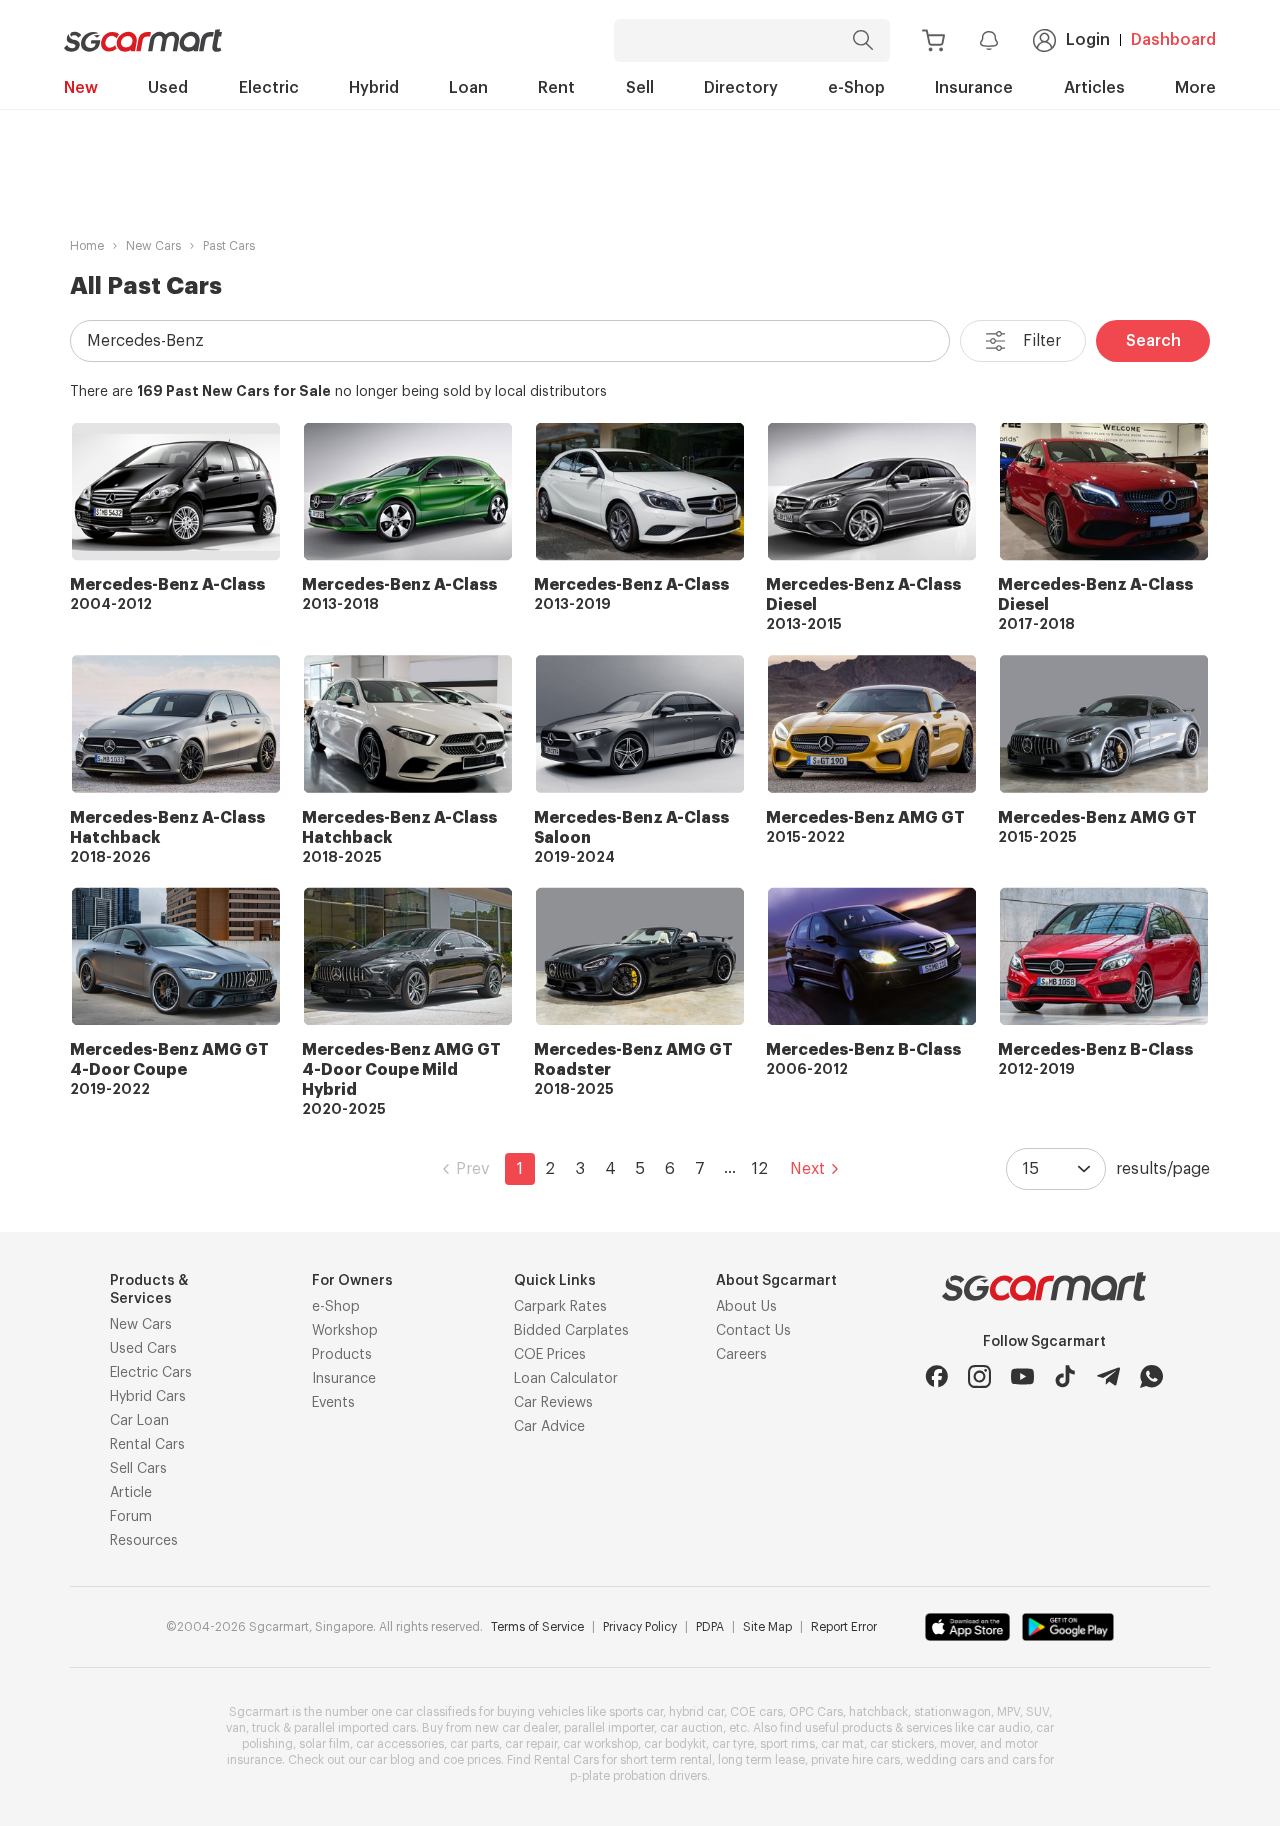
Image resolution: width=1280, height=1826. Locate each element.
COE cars (756, 1712)
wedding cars (945, 1760)
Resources (144, 1541)
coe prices (472, 1760)
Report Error (844, 1627)
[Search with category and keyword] (863, 40)
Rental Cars (147, 1445)
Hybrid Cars (148, 1397)
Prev (473, 1169)
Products (342, 1355)
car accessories (400, 1744)
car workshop (600, 1744)
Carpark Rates (560, 1307)
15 (1031, 1169)
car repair (531, 1744)
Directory (741, 88)
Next (807, 1169)
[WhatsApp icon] (1151, 1376)
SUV (1037, 1712)
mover (957, 1744)
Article (131, 1493)
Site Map (767, 1627)
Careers (741, 1355)
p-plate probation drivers (638, 1776)
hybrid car (696, 1712)
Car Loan (139, 1421)
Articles (1094, 88)
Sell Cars (138, 1469)
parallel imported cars (355, 1728)
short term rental (666, 1760)
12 (760, 1169)
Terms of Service (537, 1627)
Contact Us (753, 1331)
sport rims (787, 1744)
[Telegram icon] (1108, 1376)
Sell (640, 88)
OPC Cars (816, 1712)
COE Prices (550, 1355)
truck (266, 1728)
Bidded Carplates (571, 1331)
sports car (636, 1712)
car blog (392, 1760)
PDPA (710, 1627)
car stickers (902, 1744)
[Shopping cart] (933, 40)
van (236, 1728)
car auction (691, 1728)
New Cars (153, 246)
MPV (1008, 1712)
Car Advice (549, 1427)
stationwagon (952, 1712)
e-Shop (856, 88)
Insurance (974, 88)
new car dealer (516, 1728)
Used (168, 88)
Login (1088, 40)
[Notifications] (989, 40)
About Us (746, 1307)
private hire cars (855, 1760)
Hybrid (374, 88)
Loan (468, 88)
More (1195, 88)
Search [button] (1153, 341)
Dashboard (1173, 40)
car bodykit (675, 1744)
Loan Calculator (566, 1379)
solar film (324, 1744)
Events (333, 1403)
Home (87, 246)
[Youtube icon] (1022, 1376)
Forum (131, 1517)
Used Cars (143, 1349)
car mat (842, 1744)
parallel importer (609, 1728)
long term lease (761, 1760)
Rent (556, 88)
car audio (1003, 1728)
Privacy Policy (640, 1627)
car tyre (733, 1744)
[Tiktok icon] (1065, 1376)
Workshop (345, 1331)
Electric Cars (151, 1373)
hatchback (878, 1712)
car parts (474, 1744)
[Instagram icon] (979, 1376)
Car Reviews (553, 1403)
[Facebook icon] (936, 1376)
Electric (269, 88)
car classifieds (435, 1712)
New (81, 88)
